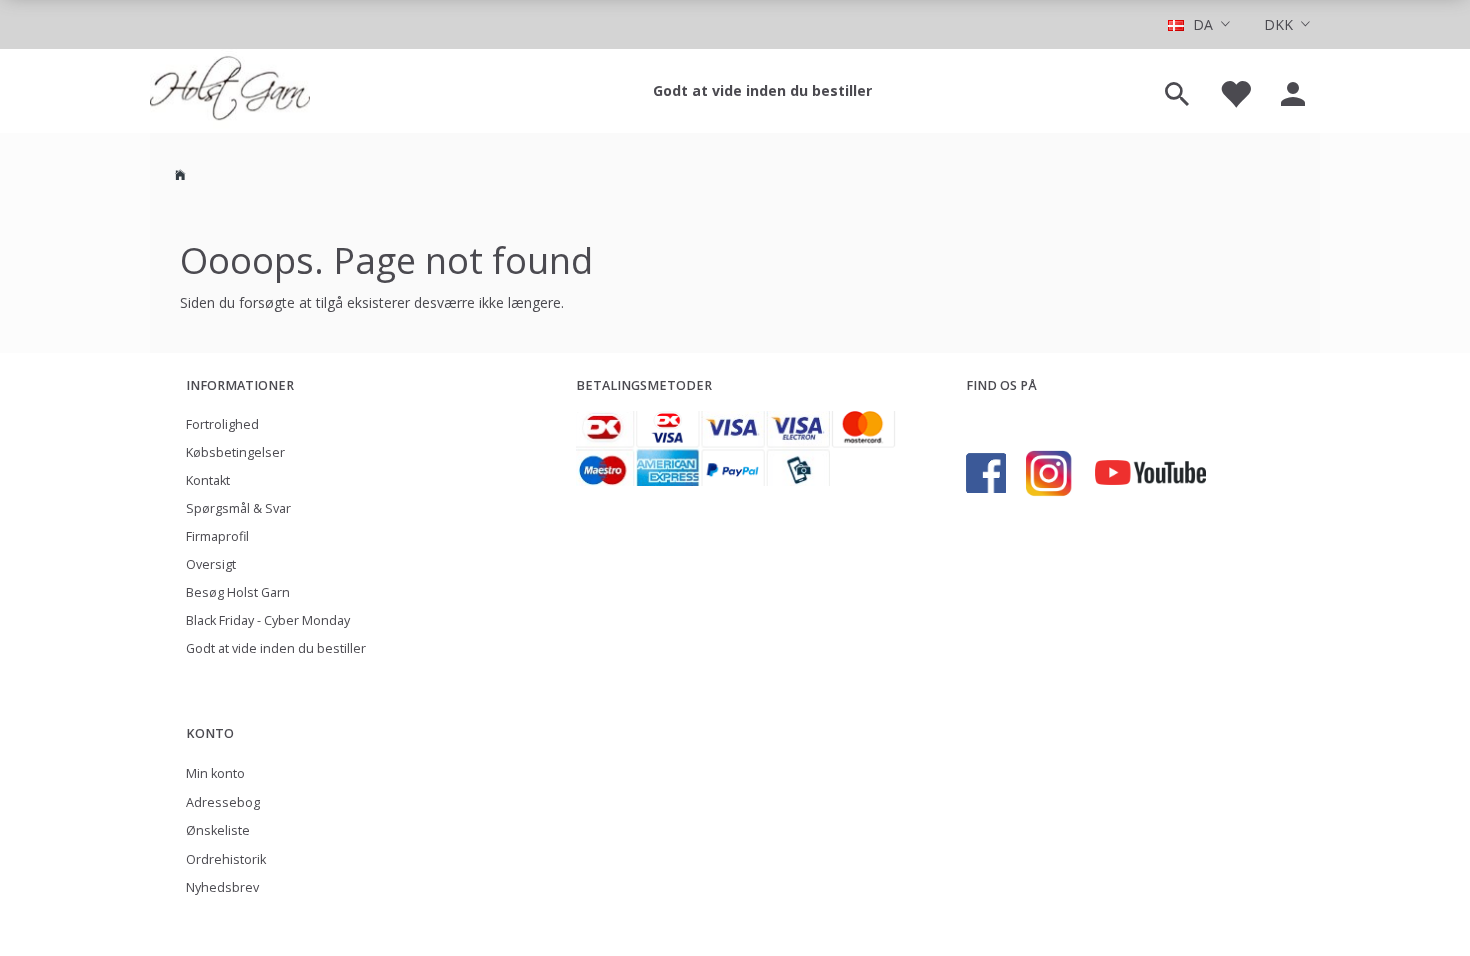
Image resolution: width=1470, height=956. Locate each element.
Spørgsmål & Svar (238, 508)
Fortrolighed (222, 424)
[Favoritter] (1235, 91)
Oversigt (211, 564)
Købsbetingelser (235, 452)
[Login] (1293, 91)
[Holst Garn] (230, 91)
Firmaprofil (217, 536)
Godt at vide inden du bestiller (762, 90)
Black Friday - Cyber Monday (268, 620)
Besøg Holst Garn (238, 592)
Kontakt (208, 480)
